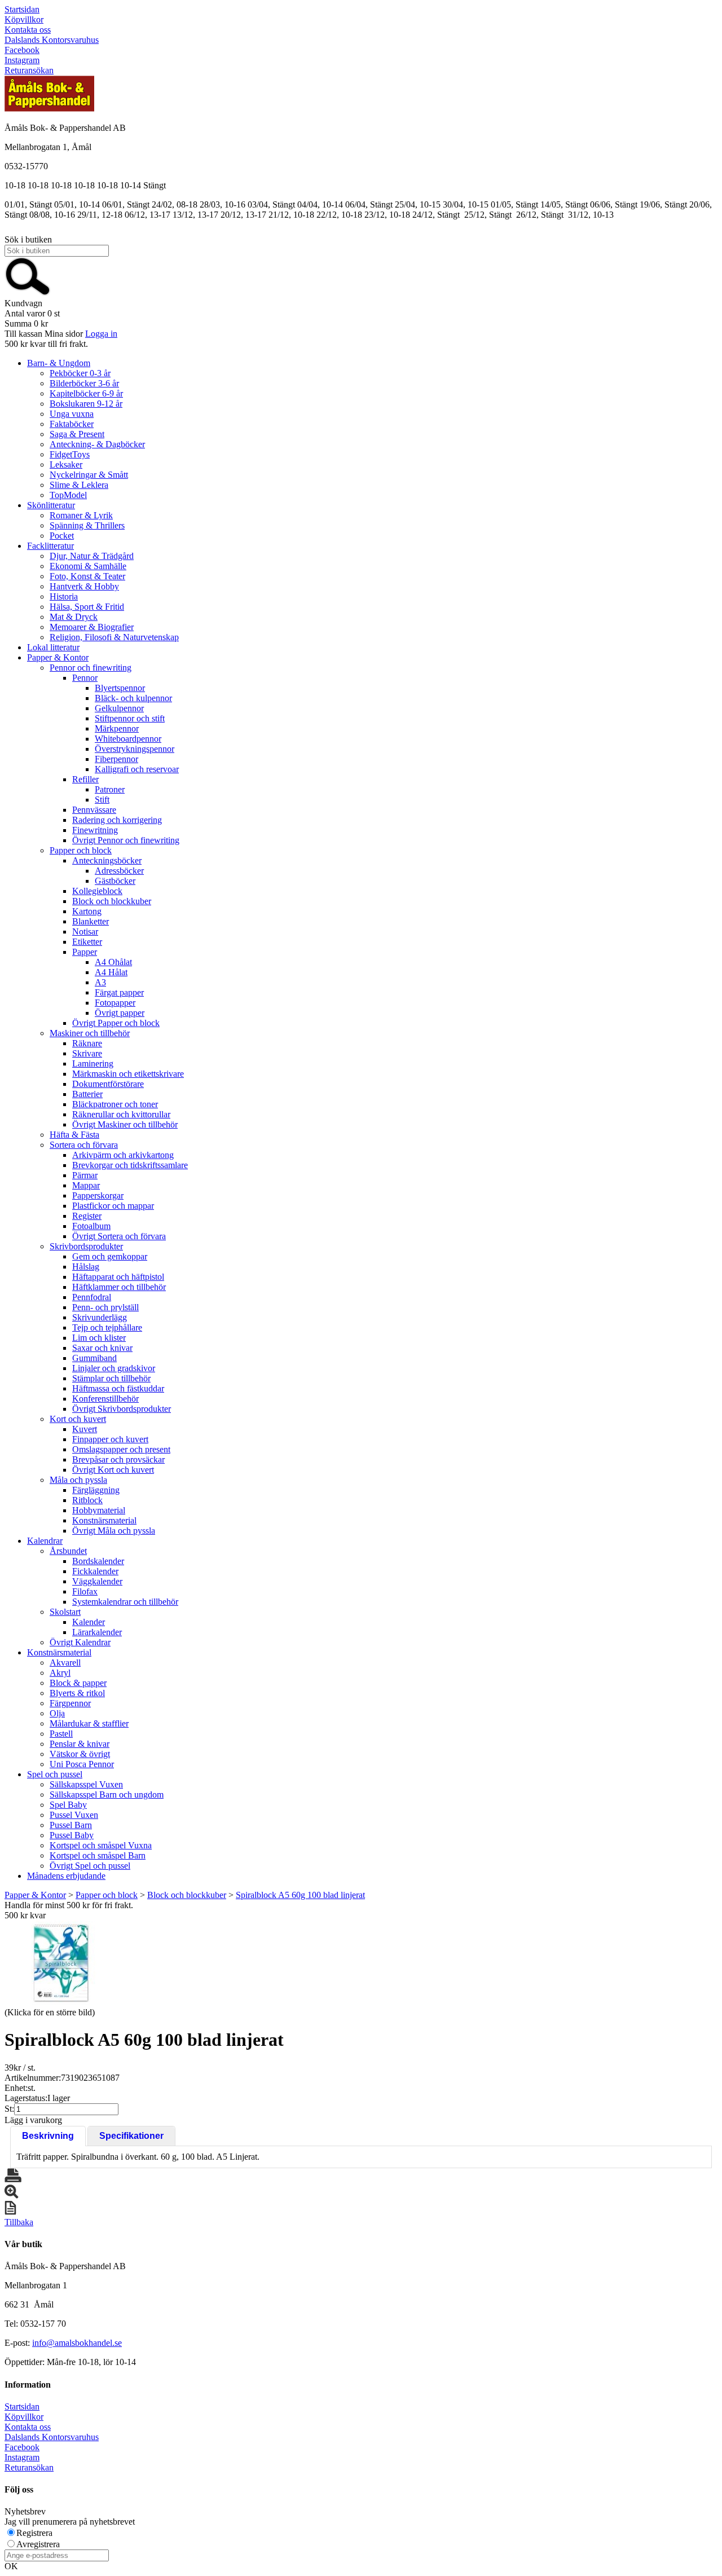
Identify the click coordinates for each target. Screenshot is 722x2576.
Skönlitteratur (51, 505)
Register (87, 1216)
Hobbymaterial (99, 1510)
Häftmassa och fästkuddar (118, 1388)
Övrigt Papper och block (116, 1023)
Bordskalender (98, 1561)
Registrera (34, 2533)
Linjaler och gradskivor (114, 1368)
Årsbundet (68, 1551)
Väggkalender (97, 1581)
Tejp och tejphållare (107, 1327)
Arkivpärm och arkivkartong (123, 1155)
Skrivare (87, 1053)
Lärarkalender (97, 1632)
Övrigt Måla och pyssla (114, 1531)
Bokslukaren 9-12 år (86, 404)
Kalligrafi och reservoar (137, 769)
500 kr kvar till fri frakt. (46, 344)
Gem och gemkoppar (110, 1256)
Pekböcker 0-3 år (80, 373)
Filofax (85, 1591)
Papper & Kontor (58, 657)
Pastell (61, 1734)
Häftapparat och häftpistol (118, 1277)
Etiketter (87, 942)
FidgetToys (70, 454)
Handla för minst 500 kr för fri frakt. (69, 1910)
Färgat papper (119, 992)
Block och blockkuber (112, 901)
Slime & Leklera (79, 485)
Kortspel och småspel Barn (98, 1855)
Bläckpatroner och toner (115, 1104)
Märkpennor (117, 728)
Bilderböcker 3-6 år (84, 383)
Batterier (87, 1094)
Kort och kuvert (78, 1419)
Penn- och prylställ (105, 1307)
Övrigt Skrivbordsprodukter (122, 1409)
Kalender (89, 1622)
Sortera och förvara (84, 1145)
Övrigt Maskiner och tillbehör (125, 1124)
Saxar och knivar (102, 1348)
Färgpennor (70, 1703)
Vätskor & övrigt (80, 1754)
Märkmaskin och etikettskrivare (128, 1074)
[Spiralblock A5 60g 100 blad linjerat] (61, 1963)
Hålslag (86, 1267)
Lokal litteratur (53, 647)
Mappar (86, 1185)
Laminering (93, 1064)
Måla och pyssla (78, 1480)
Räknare (87, 1043)
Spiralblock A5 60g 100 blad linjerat (300, 1895)
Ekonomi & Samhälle (88, 566)
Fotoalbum (91, 1226)
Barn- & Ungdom (59, 363)
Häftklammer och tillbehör (119, 1287)
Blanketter (91, 921)
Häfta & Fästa (74, 1135)
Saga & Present (77, 434)
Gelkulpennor (119, 708)
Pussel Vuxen (74, 1815)
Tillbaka (19, 2222)
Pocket (62, 536)
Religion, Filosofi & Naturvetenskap (114, 637)
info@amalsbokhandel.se (77, 2343)
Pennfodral (92, 1297)
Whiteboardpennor (128, 739)
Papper (85, 952)
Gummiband (94, 1358)
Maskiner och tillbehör (90, 1033)
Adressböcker (119, 871)
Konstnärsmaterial (104, 1520)
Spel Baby (68, 1805)
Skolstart (65, 1612)
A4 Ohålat (113, 962)
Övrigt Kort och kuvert (113, 1470)
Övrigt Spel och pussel (90, 1866)
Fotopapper (115, 1003)
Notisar (85, 932)
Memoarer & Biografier (92, 627)
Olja (57, 1713)
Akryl (60, 1673)
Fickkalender (95, 1571)
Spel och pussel (55, 1774)
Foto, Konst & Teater (87, 576)
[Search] (28, 293)
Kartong (87, 911)
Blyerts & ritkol (77, 1693)
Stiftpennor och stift (130, 718)
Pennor (85, 678)
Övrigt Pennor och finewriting (126, 840)
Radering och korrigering (117, 820)
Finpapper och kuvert (110, 1439)
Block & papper (78, 1683)
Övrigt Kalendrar (80, 1642)
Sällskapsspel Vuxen (86, 1784)
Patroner (110, 789)
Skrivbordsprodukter (86, 1246)
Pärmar (85, 1175)
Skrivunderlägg (100, 1317)
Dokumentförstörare (108, 1084)
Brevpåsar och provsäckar (118, 1459)
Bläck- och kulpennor (133, 698)
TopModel (68, 495)
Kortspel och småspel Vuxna (101, 1845)
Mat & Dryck (74, 617)
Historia (64, 596)
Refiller (85, 779)
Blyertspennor (120, 688)
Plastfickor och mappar (113, 1206)
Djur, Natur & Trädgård (92, 556)
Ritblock (87, 1500)
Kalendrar (45, 1541)
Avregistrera (38, 2544)
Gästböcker (115, 881)
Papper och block (81, 850)
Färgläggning (96, 1490)
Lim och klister (99, 1338)
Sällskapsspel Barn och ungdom (107, 1795)
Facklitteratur (50, 546)
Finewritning (95, 830)
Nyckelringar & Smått (89, 475)
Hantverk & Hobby (84, 586)
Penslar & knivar (80, 1744)
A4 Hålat (111, 972)
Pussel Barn (71, 1825)
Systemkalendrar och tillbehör (125, 1602)
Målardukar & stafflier (89, 1723)
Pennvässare (94, 810)
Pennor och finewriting (91, 668)
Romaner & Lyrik (81, 515)
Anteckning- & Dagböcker (97, 444)
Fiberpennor (116, 759)
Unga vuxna (72, 414)
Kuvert (85, 1429)
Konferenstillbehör (105, 1399)
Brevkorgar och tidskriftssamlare (130, 1165)
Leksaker (66, 464)
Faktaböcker (72, 424)
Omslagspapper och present (121, 1449)
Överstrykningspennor (135, 749)
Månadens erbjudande (66, 1876)
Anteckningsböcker (107, 860)
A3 (100, 982)
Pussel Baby (72, 1835)
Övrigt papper (120, 1013)
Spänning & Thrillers (87, 525)
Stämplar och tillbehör (111, 1378)
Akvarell (65, 1663)
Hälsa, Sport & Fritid (87, 607)
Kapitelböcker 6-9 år (86, 393)
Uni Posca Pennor (82, 1764)
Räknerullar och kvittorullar (121, 1114)
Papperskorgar (98, 1195)
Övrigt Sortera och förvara (119, 1236)
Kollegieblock (97, 891)
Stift (102, 800)
